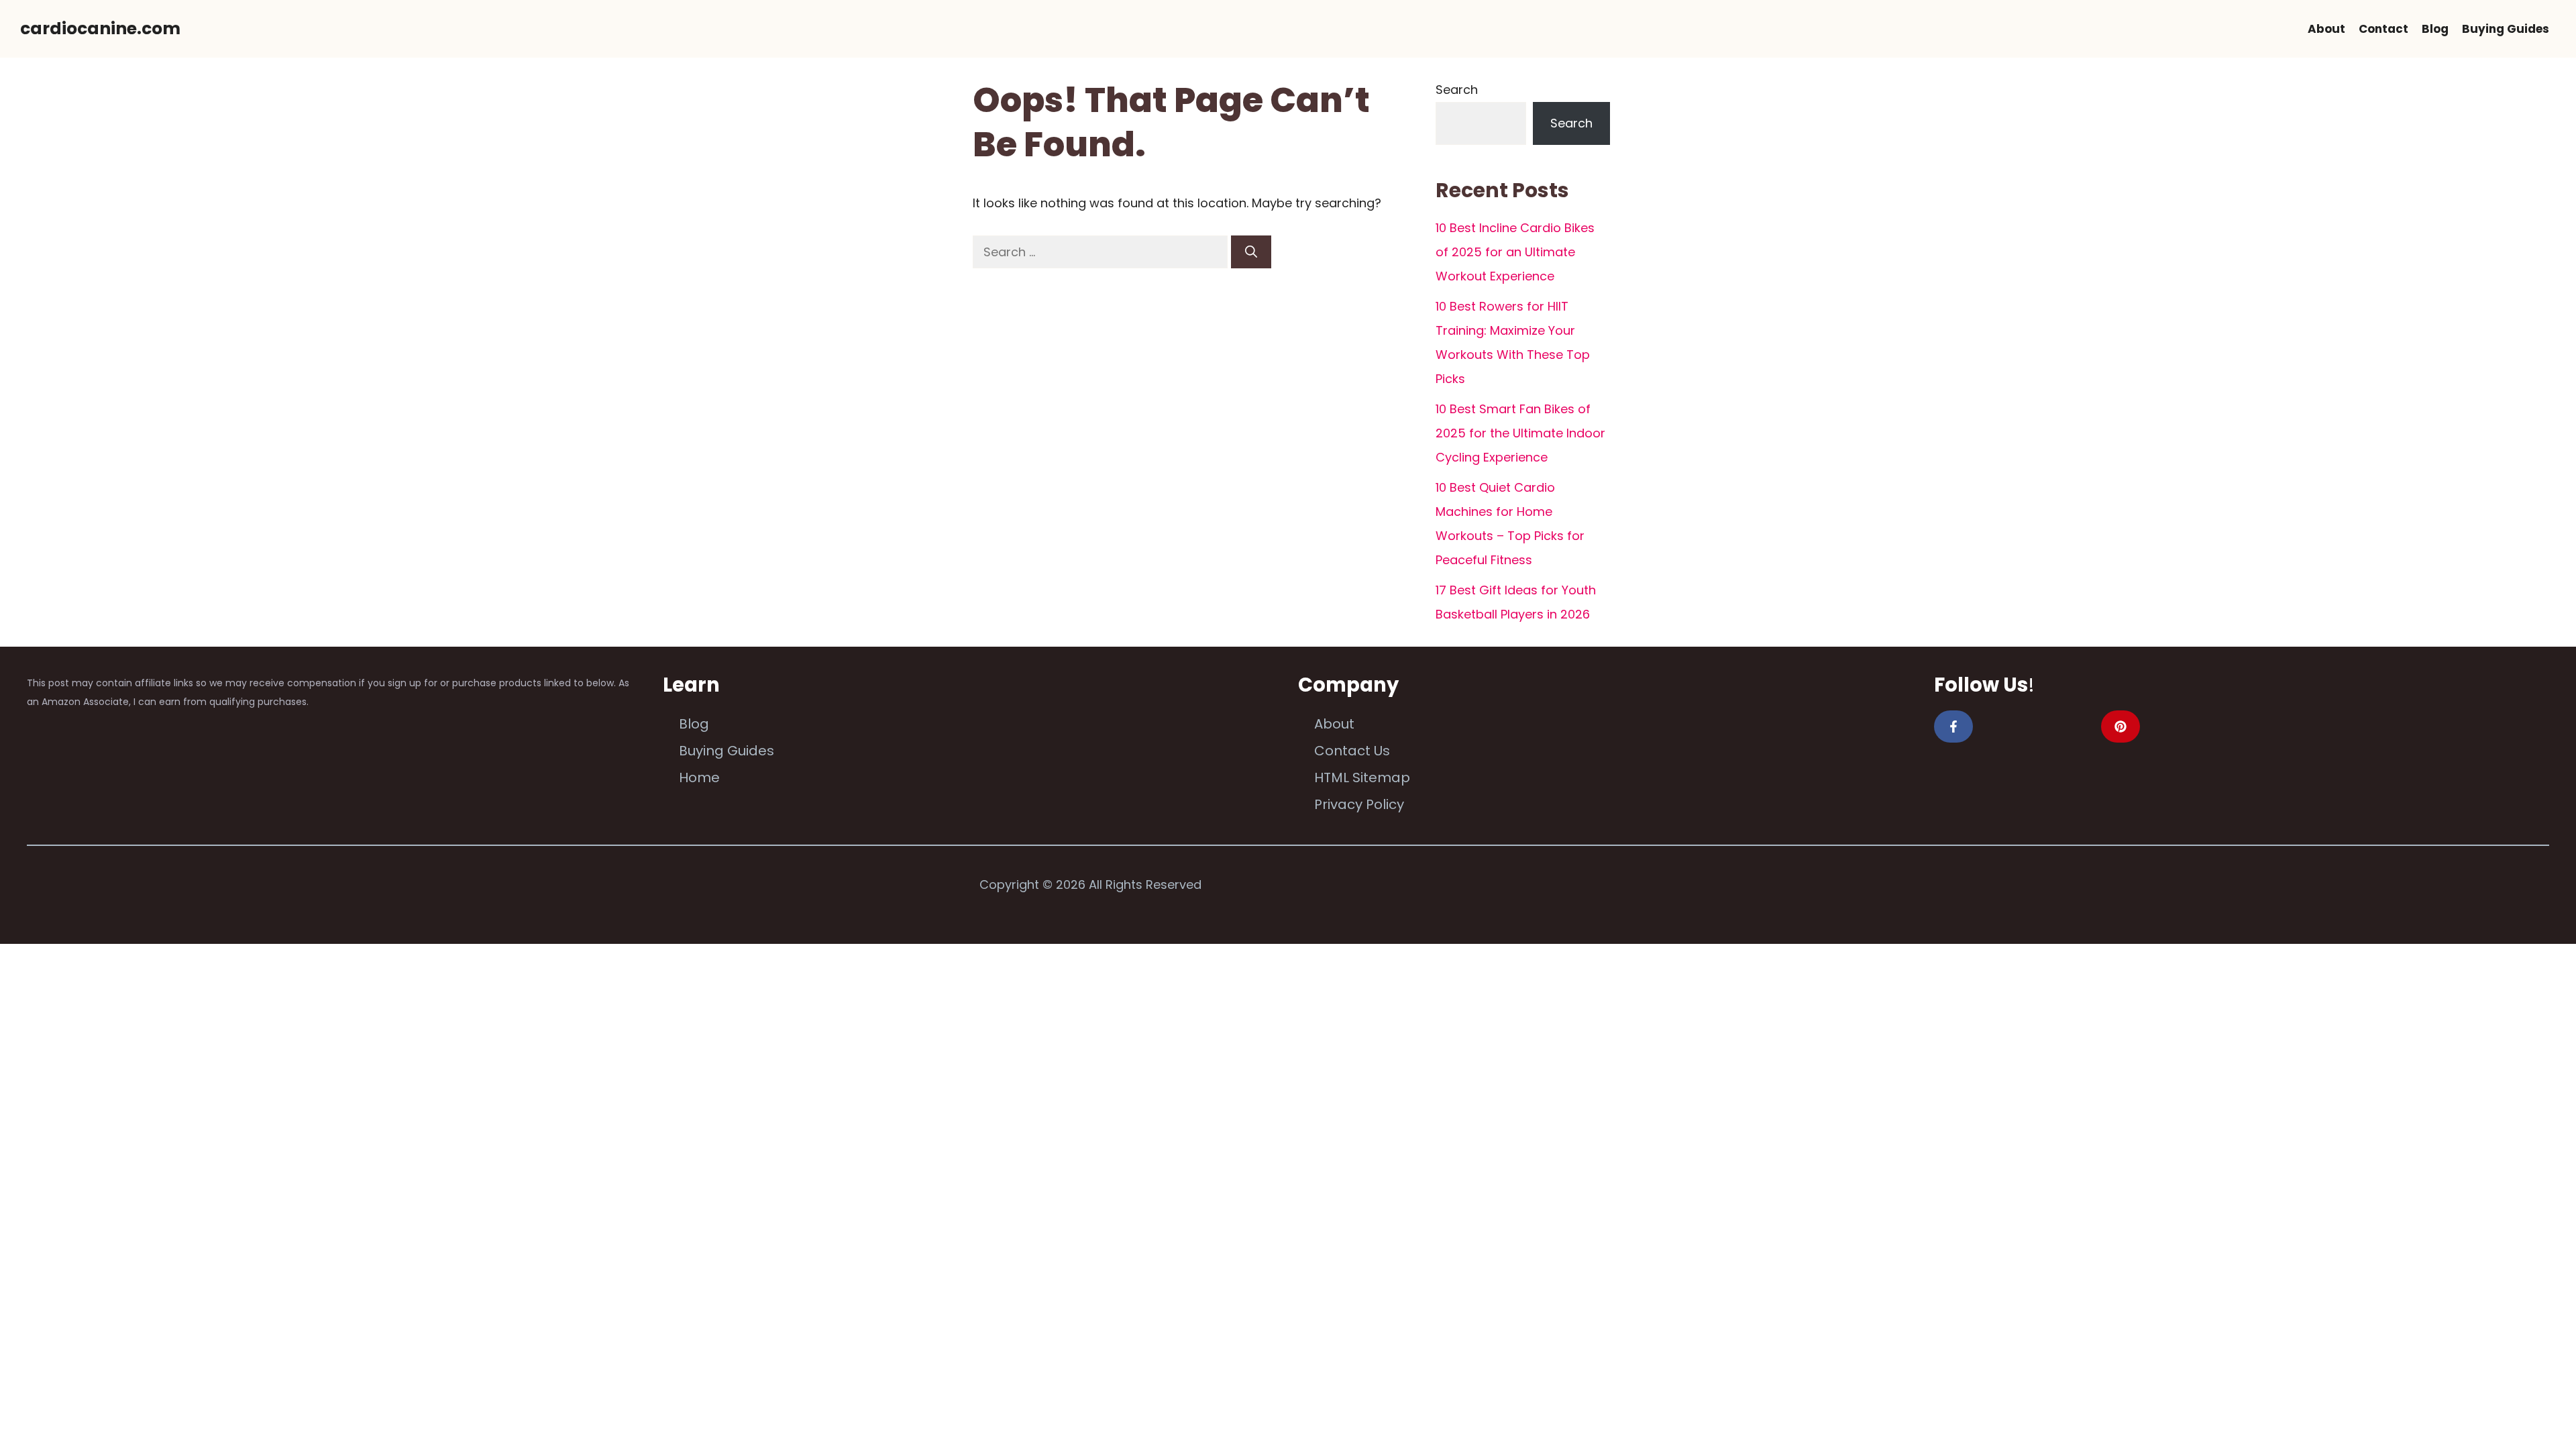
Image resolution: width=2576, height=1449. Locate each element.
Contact (2383, 29)
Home (699, 777)
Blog (2435, 29)
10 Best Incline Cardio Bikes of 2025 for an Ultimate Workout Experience (1515, 252)
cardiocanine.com (100, 29)
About (2326, 29)
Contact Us (1352, 751)
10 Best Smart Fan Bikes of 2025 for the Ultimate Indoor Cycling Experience (1520, 433)
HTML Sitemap (1362, 777)
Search (1457, 90)
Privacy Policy (1359, 804)
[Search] (1251, 252)
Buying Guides (2506, 29)
